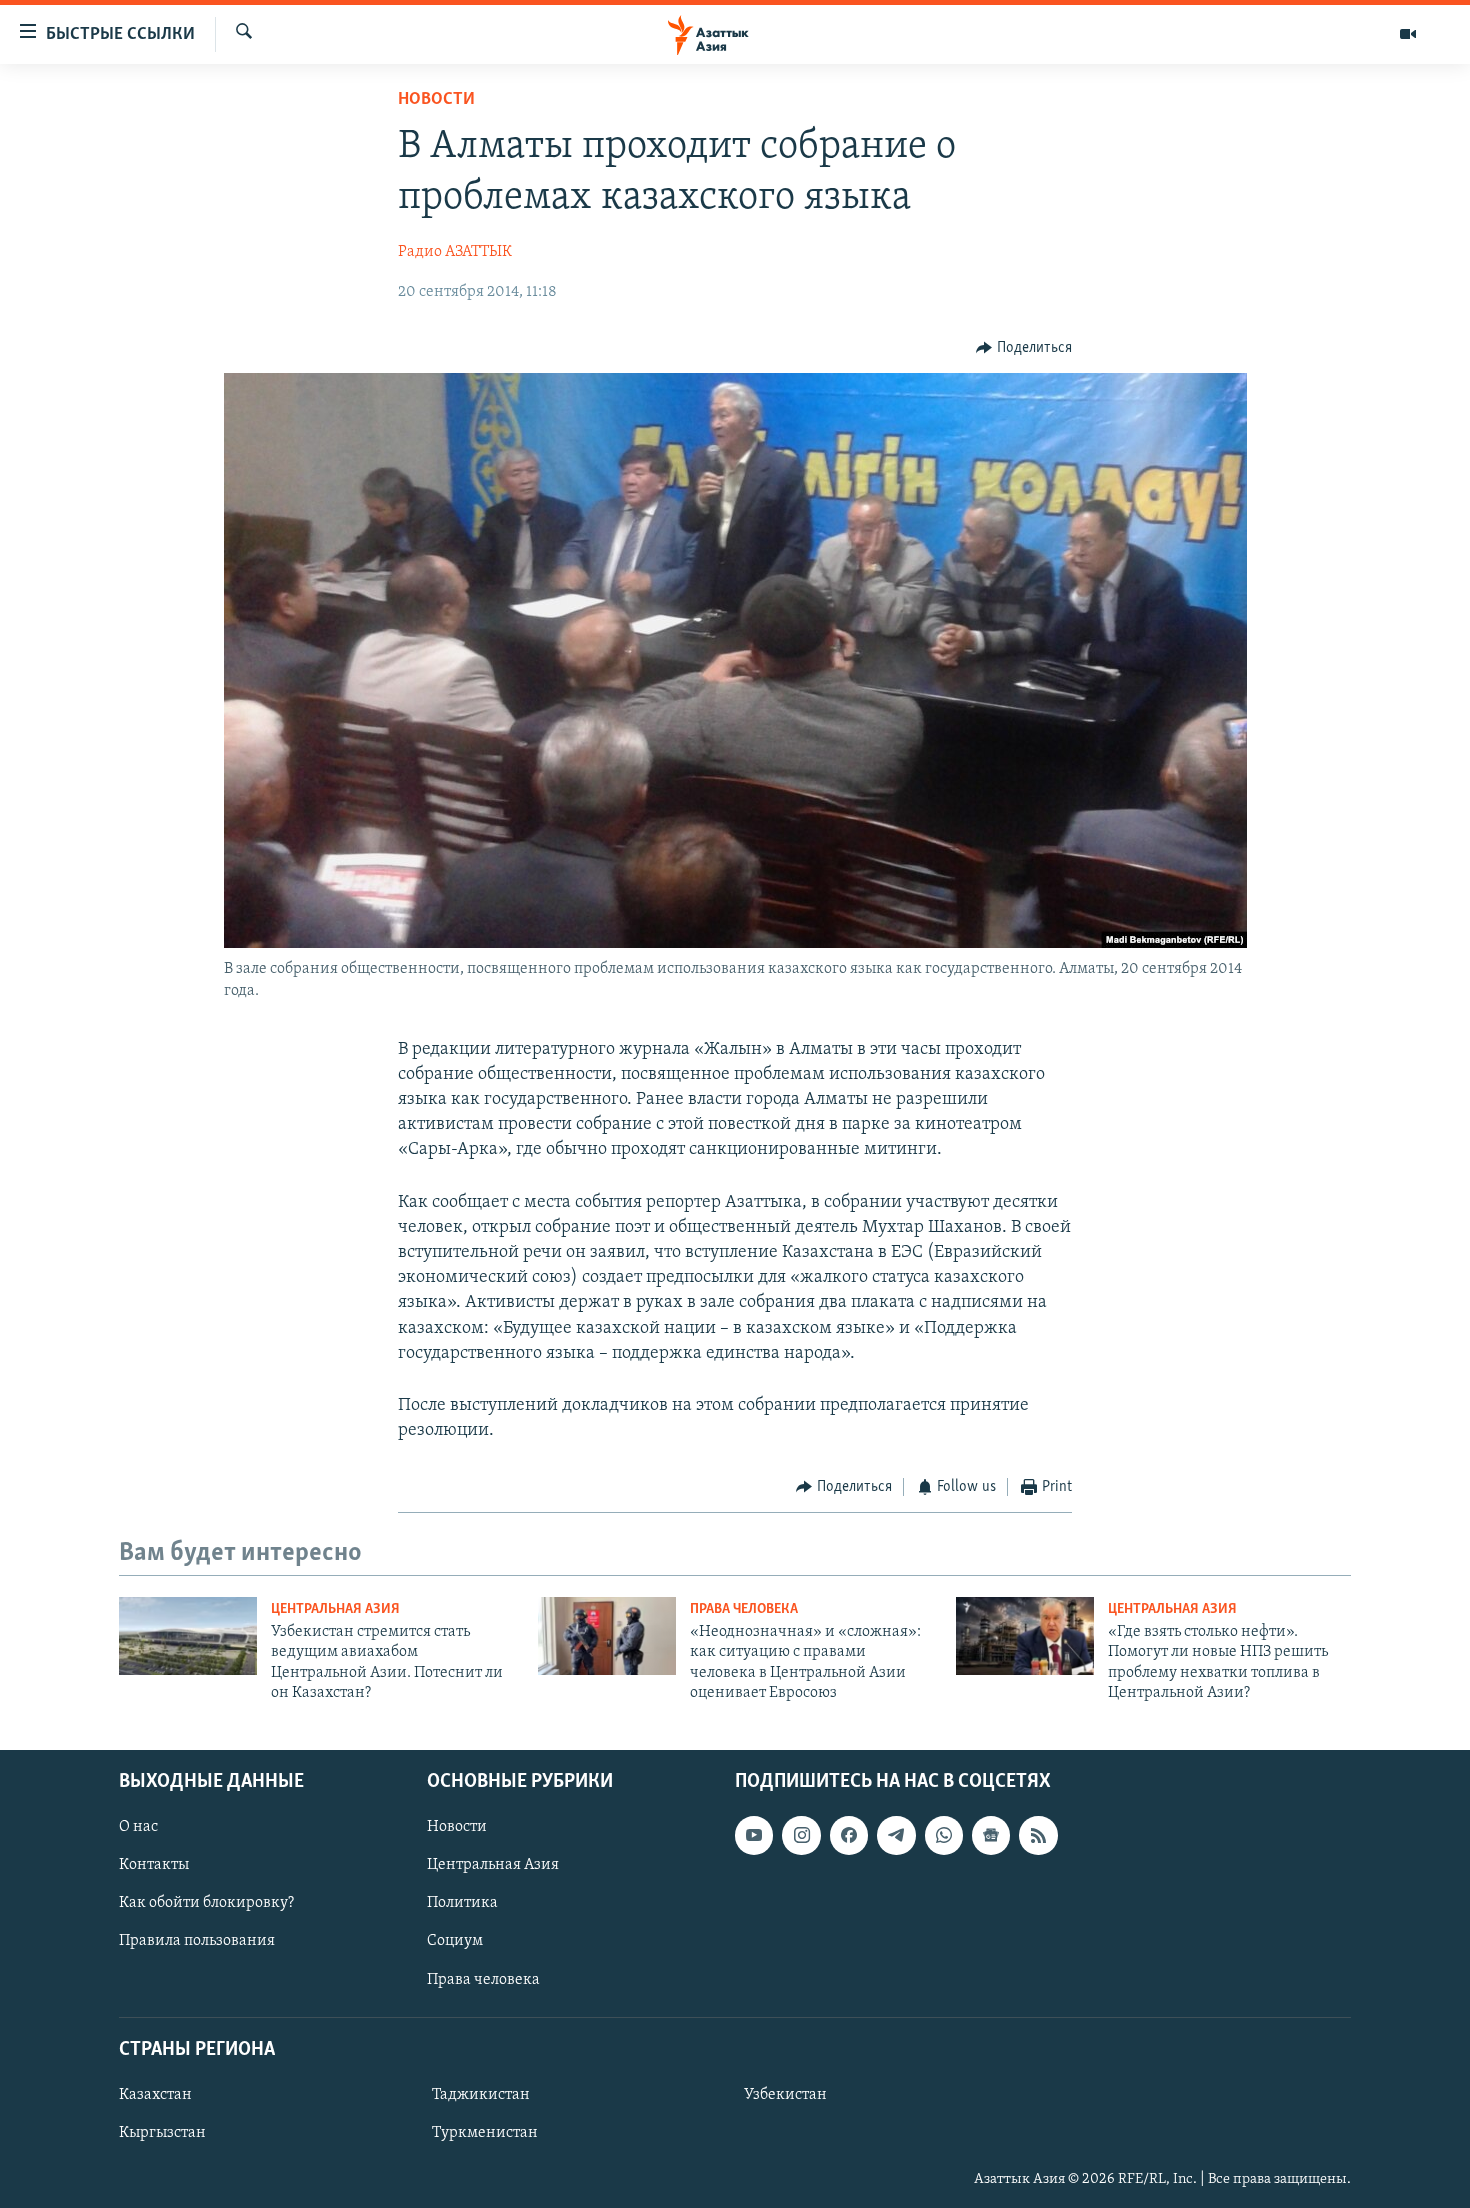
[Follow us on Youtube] (754, 1835)
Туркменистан (485, 2132)
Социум (455, 1941)
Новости (436, 100)
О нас (138, 1827)
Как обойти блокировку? (206, 1903)
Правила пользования (197, 1941)
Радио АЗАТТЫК (455, 252)
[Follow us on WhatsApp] (944, 1835)
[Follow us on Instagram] (801, 1835)
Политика (462, 1903)
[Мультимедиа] (1408, 34)
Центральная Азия (335, 1609)
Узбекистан (785, 2094)
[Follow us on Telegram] (896, 1835)
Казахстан (155, 2094)
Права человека (744, 1609)
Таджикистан (481, 2094)
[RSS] (1038, 1835)
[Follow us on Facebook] (849, 1835)
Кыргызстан (162, 2132)
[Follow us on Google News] (991, 1835)
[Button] (1024, 348)
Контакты (154, 1865)
